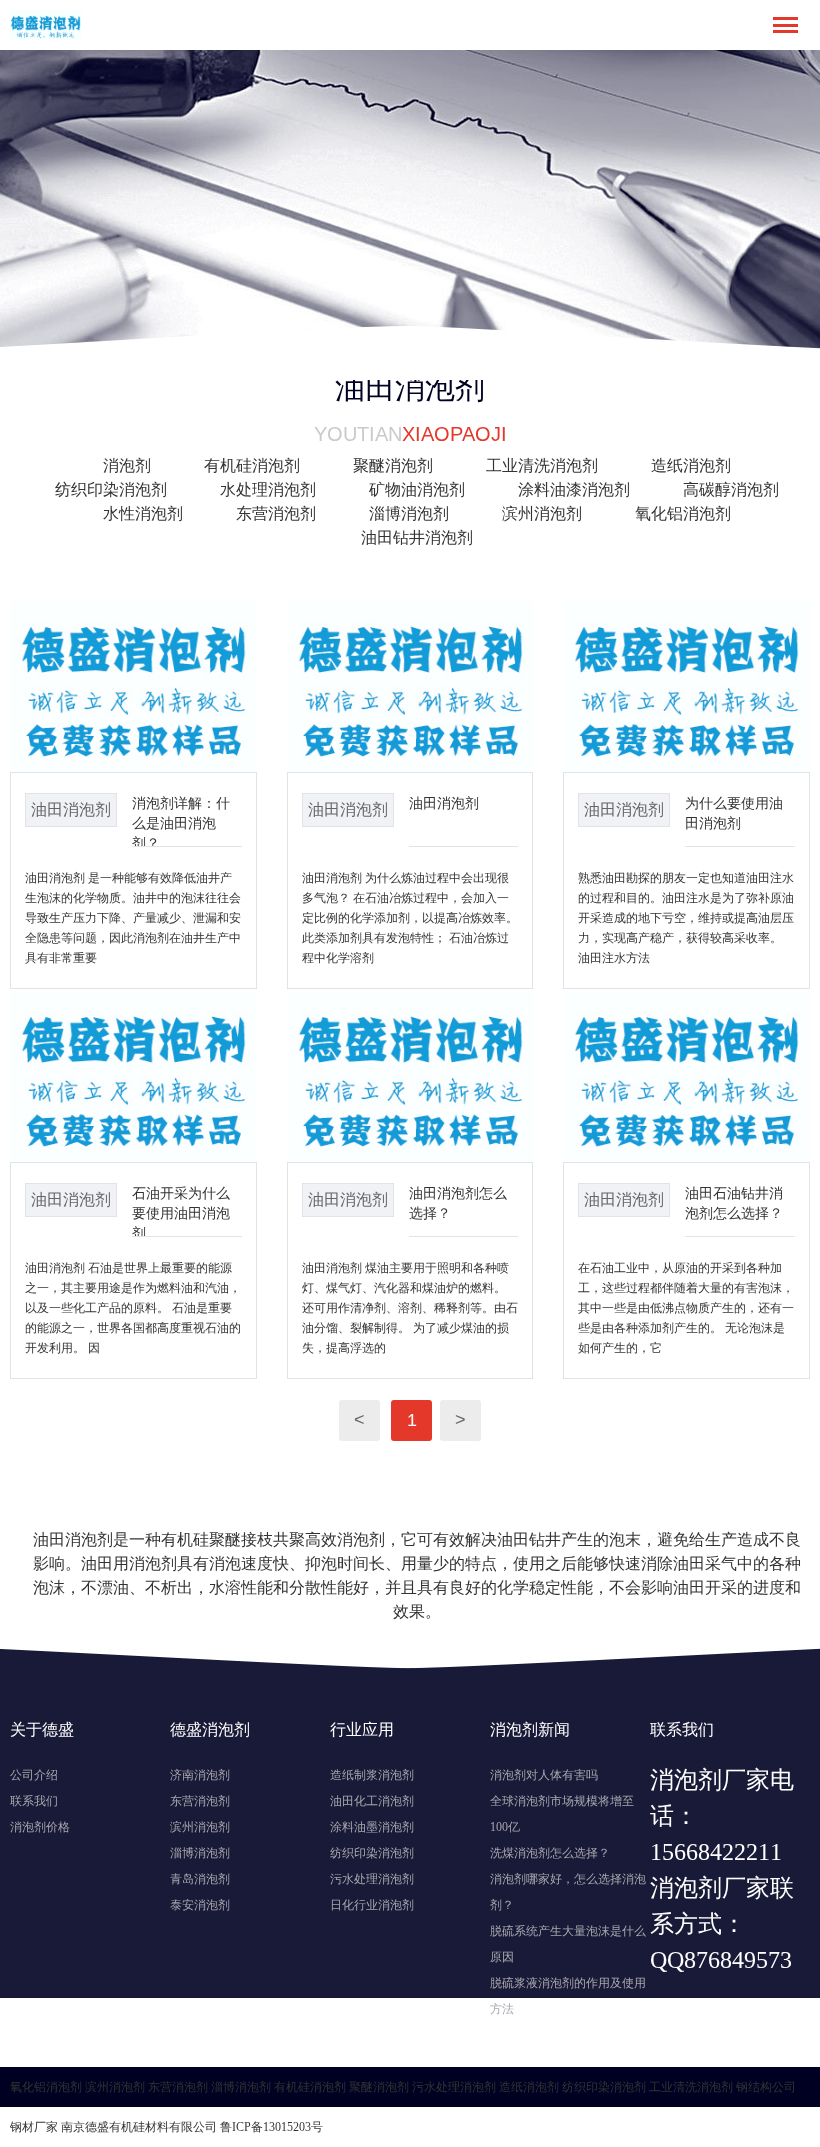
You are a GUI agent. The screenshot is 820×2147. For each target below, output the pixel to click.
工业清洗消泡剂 (542, 465)
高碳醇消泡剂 (731, 489)
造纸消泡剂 (691, 465)
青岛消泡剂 (200, 1879)
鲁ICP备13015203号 (271, 2127)
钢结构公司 (766, 2087)
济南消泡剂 (200, 1775)
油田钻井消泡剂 (417, 537)
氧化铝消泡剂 (683, 513)
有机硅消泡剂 (252, 465)
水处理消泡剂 (268, 489)
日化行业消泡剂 (372, 1905)
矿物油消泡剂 (417, 489)
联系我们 (34, 1801)
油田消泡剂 (444, 803)
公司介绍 (34, 1775)
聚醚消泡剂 (393, 465)
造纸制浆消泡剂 (372, 1775)
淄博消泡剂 (409, 513)
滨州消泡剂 (542, 513)
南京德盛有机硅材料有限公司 (139, 2127)
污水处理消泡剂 (372, 1879)
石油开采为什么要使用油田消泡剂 (181, 1213)
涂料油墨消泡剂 (372, 1827)
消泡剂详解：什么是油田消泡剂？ (181, 823)
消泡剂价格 (40, 1827)
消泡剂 (127, 465)
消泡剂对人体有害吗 (544, 1775)
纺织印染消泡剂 (111, 489)
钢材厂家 (34, 2127)
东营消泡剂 (276, 513)
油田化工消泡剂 (372, 1801)
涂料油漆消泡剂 (574, 489)
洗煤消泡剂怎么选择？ (550, 1853)
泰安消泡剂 (200, 1905)
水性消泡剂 (143, 513)
